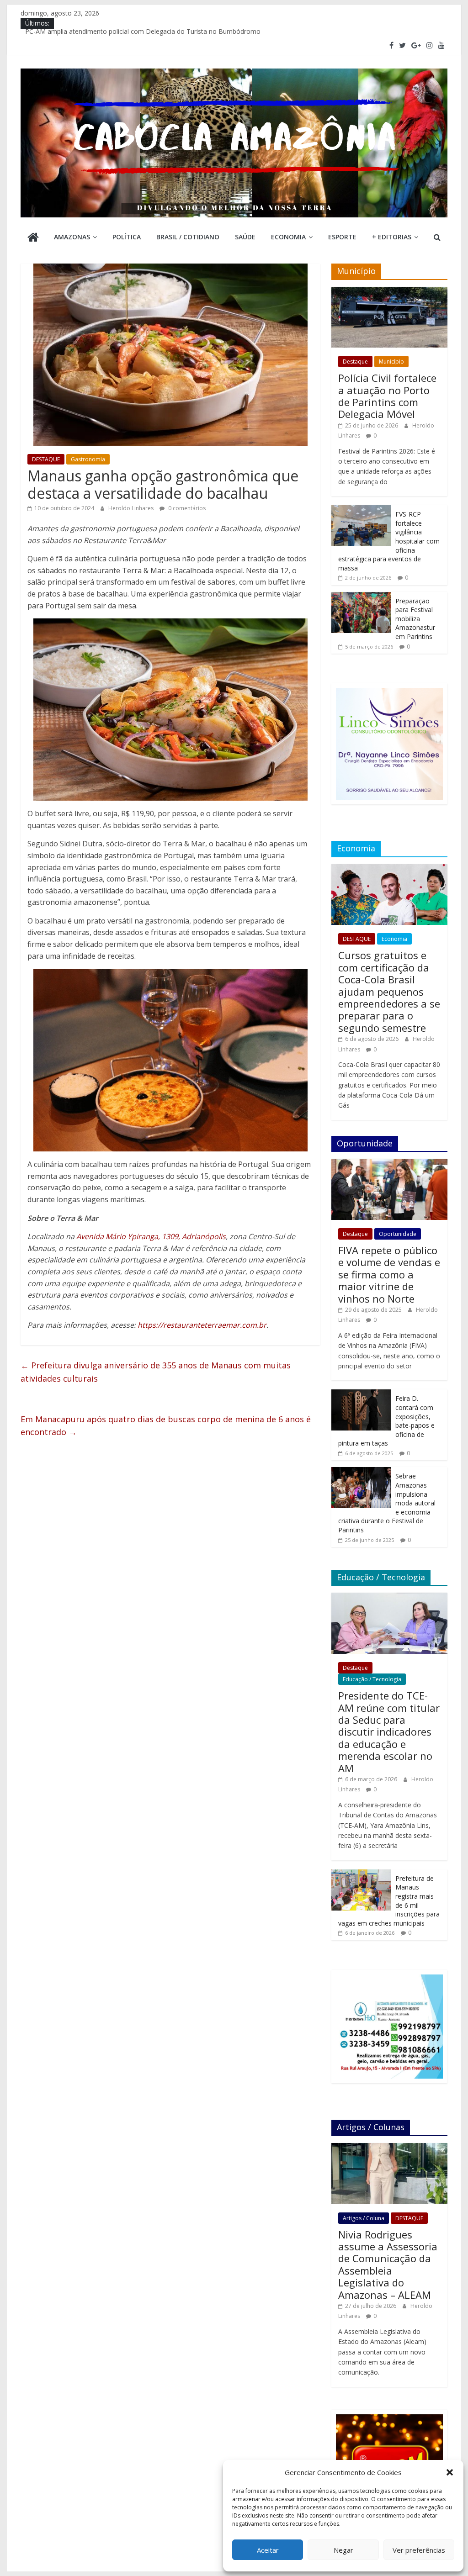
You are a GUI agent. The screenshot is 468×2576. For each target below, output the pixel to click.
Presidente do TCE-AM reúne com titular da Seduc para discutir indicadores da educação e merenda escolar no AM (389, 1731)
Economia (288, 237)
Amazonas (72, 237)
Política (127, 237)
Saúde (245, 237)
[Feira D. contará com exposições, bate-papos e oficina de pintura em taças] (361, 1394)
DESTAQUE (46, 459)
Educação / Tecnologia (372, 1679)
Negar (343, 2550)
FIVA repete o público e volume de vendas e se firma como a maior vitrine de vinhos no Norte (389, 1274)
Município (391, 362)
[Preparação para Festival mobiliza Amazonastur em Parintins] (361, 597)
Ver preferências (419, 2550)
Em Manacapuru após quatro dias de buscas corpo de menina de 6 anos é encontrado (166, 1426)
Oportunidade (398, 1234)
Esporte (342, 237)
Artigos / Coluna (364, 2218)
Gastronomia (88, 459)
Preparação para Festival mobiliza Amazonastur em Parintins (415, 619)
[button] (450, 2472)
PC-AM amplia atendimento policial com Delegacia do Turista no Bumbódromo (143, 34)
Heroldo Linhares (132, 508)
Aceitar (268, 2550)
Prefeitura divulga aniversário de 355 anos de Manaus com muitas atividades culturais (156, 1372)
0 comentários (186, 508)
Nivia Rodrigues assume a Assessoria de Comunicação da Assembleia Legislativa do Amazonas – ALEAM (388, 2265)
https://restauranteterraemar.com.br (202, 1325)
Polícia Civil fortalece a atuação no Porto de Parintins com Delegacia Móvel (387, 396)
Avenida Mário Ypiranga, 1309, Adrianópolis (151, 1236)
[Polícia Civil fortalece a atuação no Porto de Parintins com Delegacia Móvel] (389, 292)
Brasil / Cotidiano (188, 237)
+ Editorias (392, 237)
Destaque (355, 362)
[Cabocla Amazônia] (33, 238)
